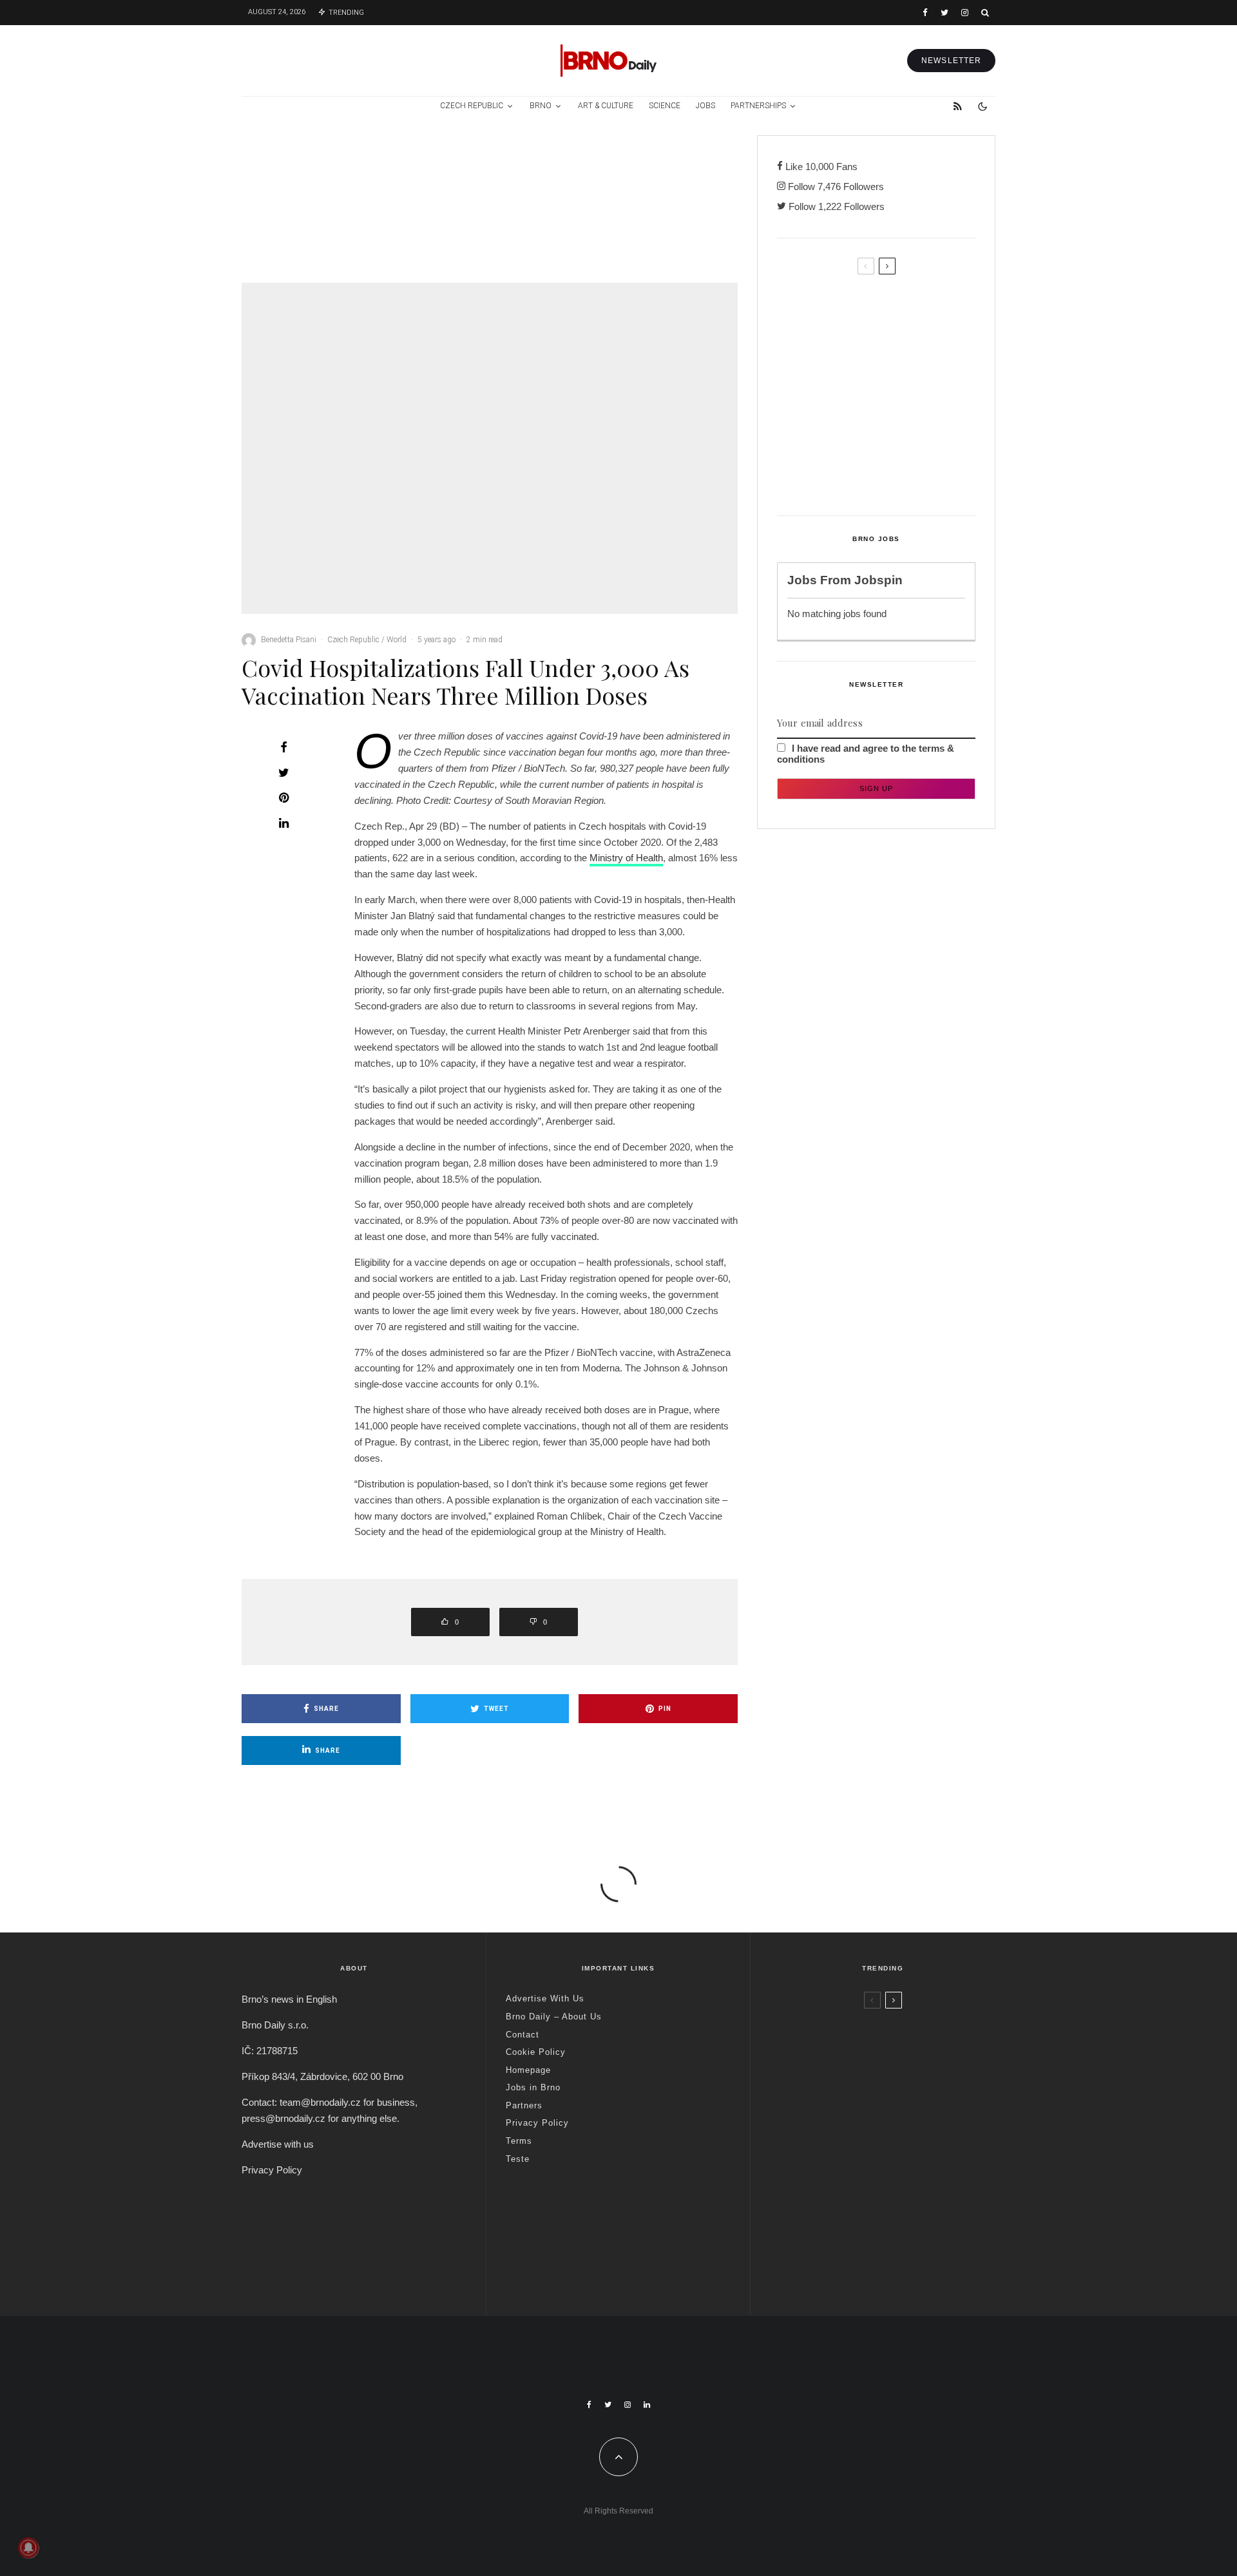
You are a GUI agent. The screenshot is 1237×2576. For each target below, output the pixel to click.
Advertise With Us (545, 1999)
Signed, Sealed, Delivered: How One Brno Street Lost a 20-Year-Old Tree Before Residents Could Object (903, 473)
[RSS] (958, 106)
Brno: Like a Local (854, 2237)
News (678, 154)
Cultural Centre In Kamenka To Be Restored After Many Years (687, 189)
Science (665, 106)
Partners (524, 2105)
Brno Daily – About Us (554, 2017)
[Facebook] (925, 13)
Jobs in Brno (533, 2087)
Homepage (528, 2070)
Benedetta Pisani (289, 640)
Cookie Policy (536, 2052)
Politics (315, 167)
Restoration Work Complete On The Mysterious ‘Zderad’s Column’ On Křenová (901, 359)
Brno (541, 106)
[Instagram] (965, 13)
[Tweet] (283, 772)
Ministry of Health (626, 858)
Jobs (705, 106)
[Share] (283, 747)
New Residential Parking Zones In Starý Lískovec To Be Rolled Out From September (900, 305)
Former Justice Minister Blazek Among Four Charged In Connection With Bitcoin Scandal (339, 229)
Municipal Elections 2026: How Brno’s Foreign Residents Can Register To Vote (897, 413)
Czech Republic (472, 106)
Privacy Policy (272, 2170)
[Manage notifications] (28, 2548)
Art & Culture (606, 106)
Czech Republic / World (342, 154)
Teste (518, 2159)
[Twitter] (945, 13)
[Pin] (283, 797)
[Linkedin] (647, 2405)
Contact (523, 2035)
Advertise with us (278, 2144)
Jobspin (878, 580)
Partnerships (758, 106)
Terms (519, 2141)
